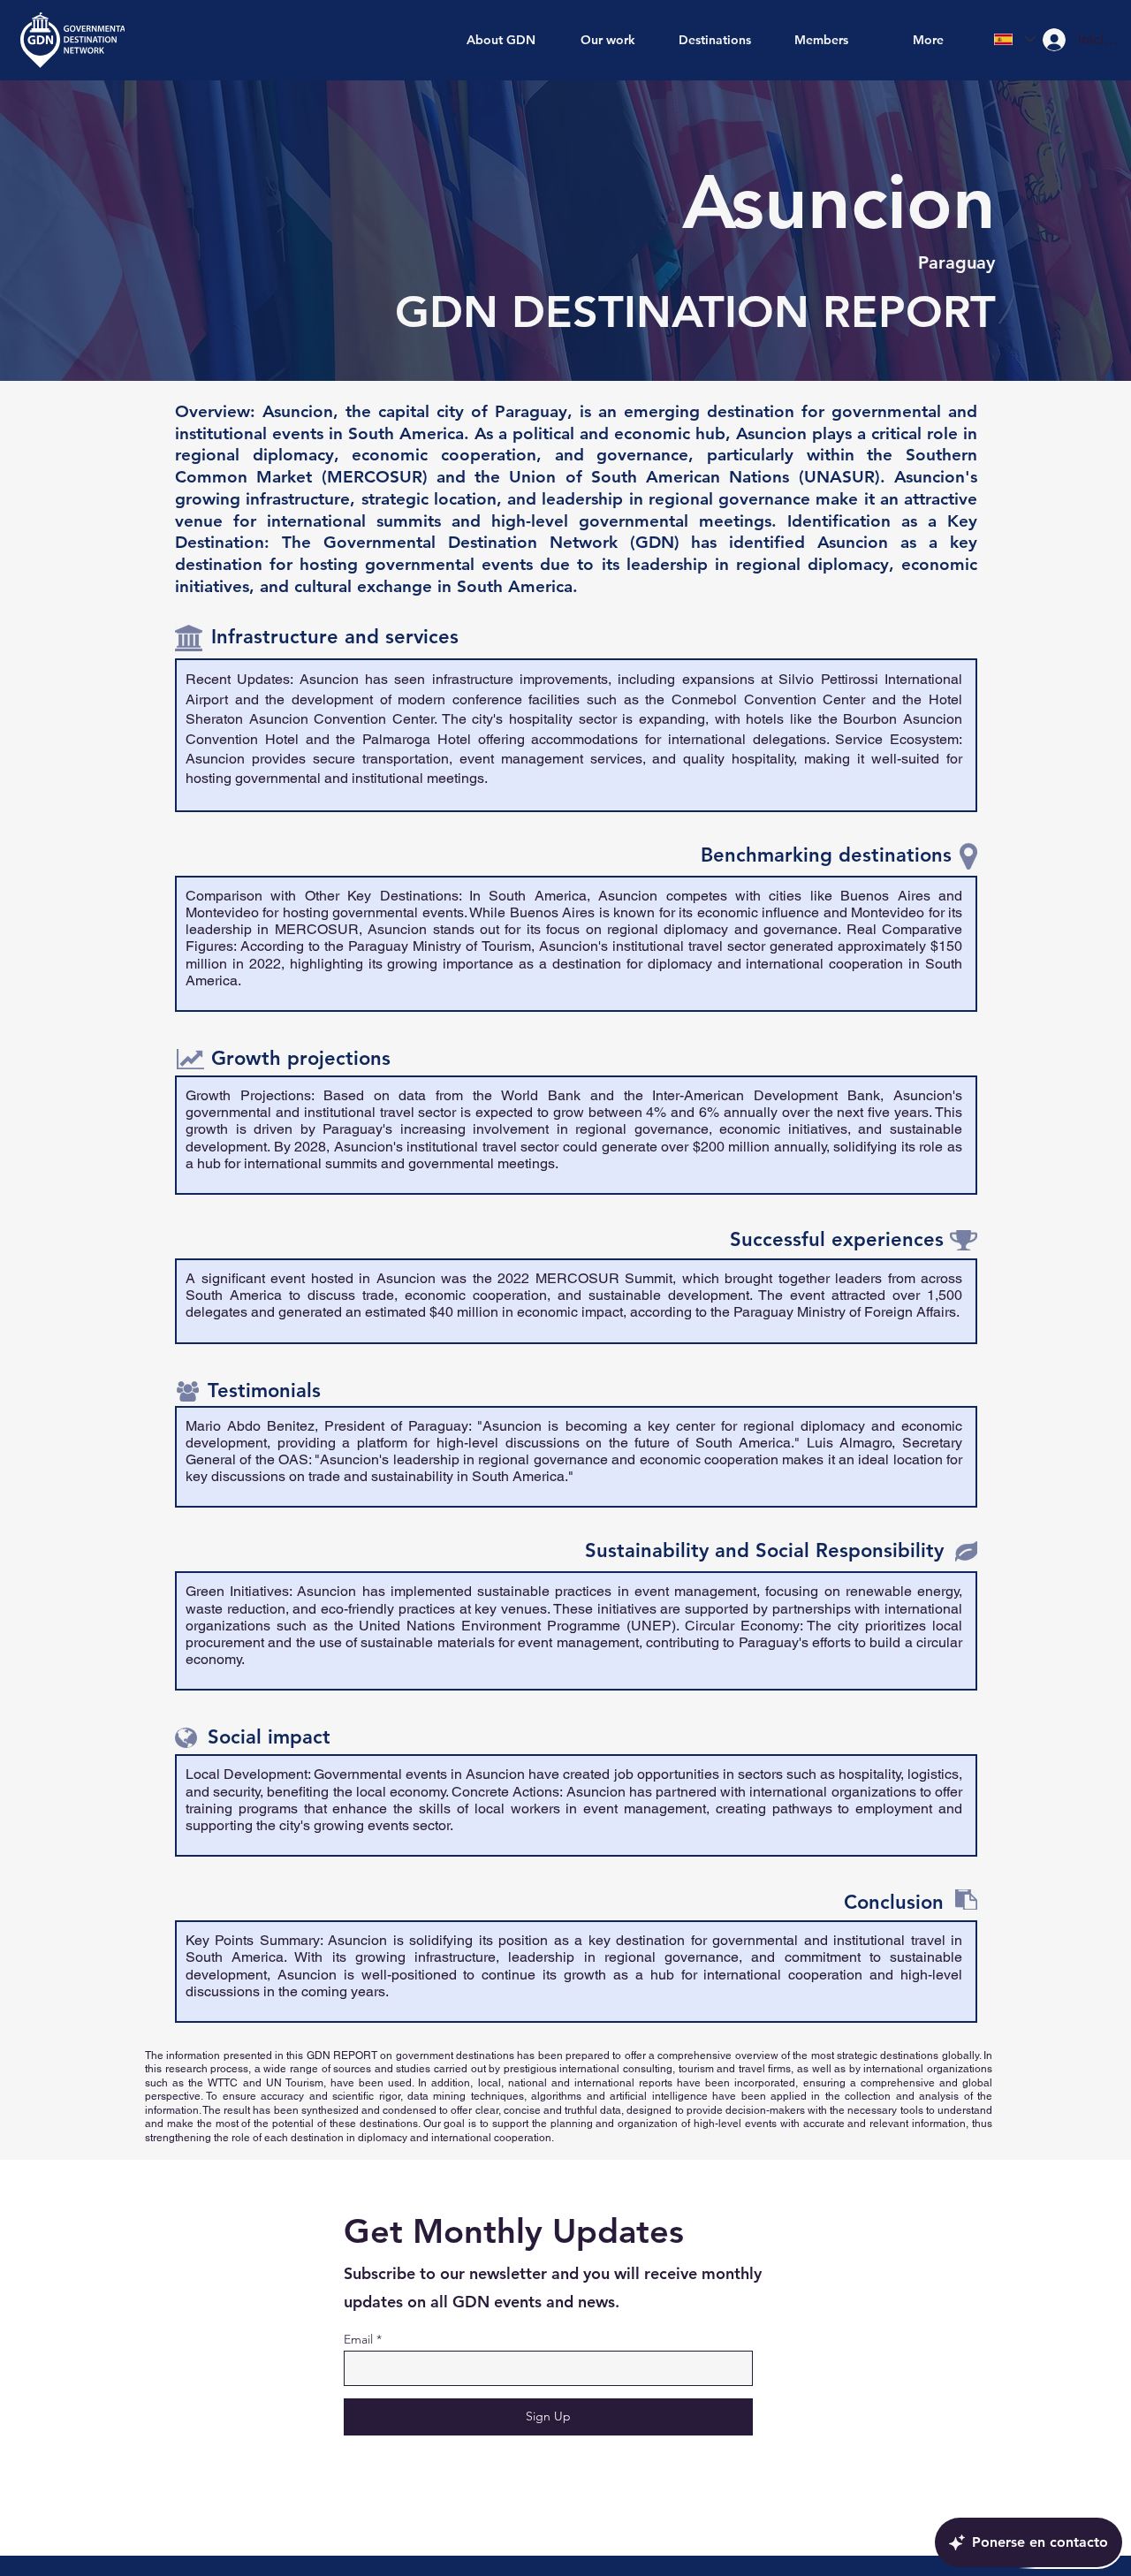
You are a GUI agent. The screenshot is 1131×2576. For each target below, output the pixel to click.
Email (358, 2339)
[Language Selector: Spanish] (1015, 39)
